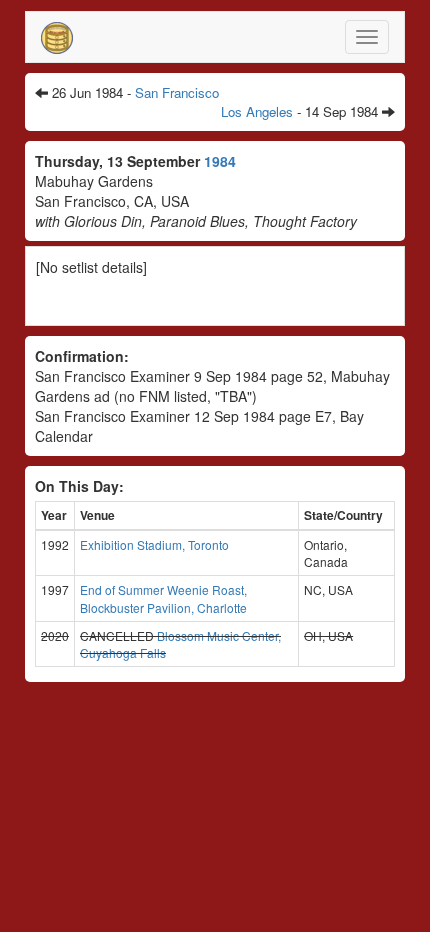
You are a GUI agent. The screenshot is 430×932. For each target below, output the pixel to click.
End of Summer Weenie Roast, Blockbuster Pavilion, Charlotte (163, 598)
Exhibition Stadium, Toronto (154, 544)
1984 (220, 161)
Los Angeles (257, 111)
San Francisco (177, 92)
